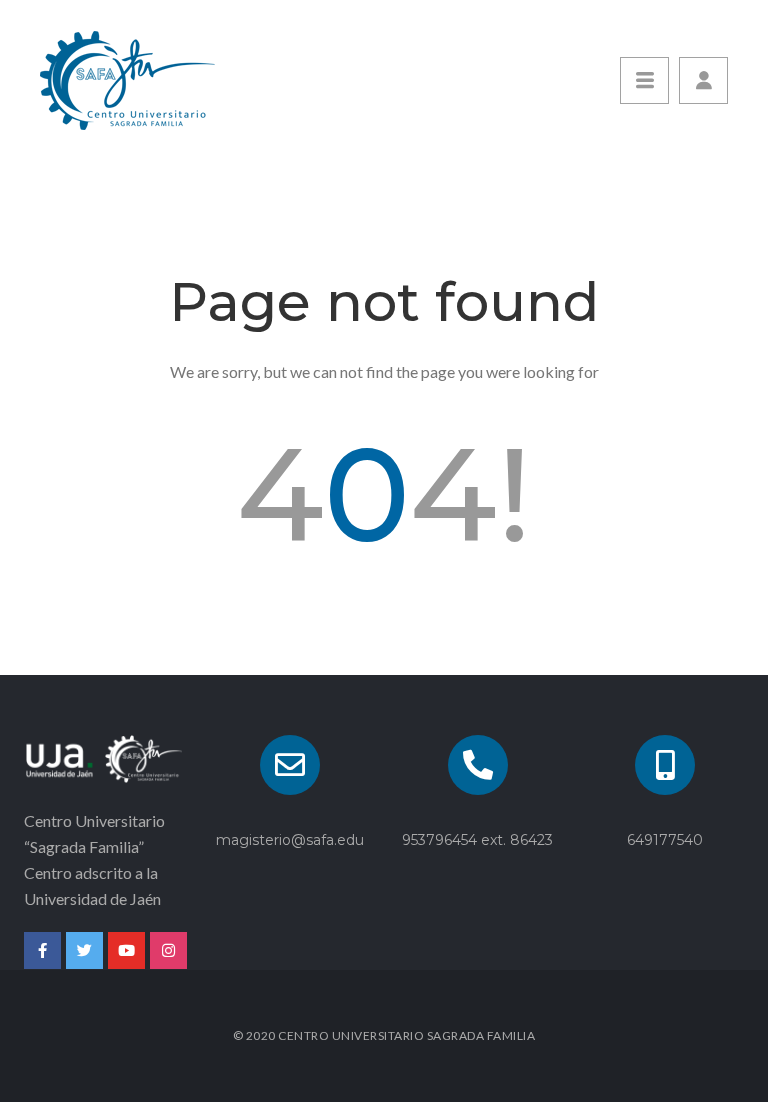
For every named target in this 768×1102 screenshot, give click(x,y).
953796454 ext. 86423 (477, 840)
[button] (703, 80)
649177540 (665, 840)
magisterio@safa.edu (290, 840)
